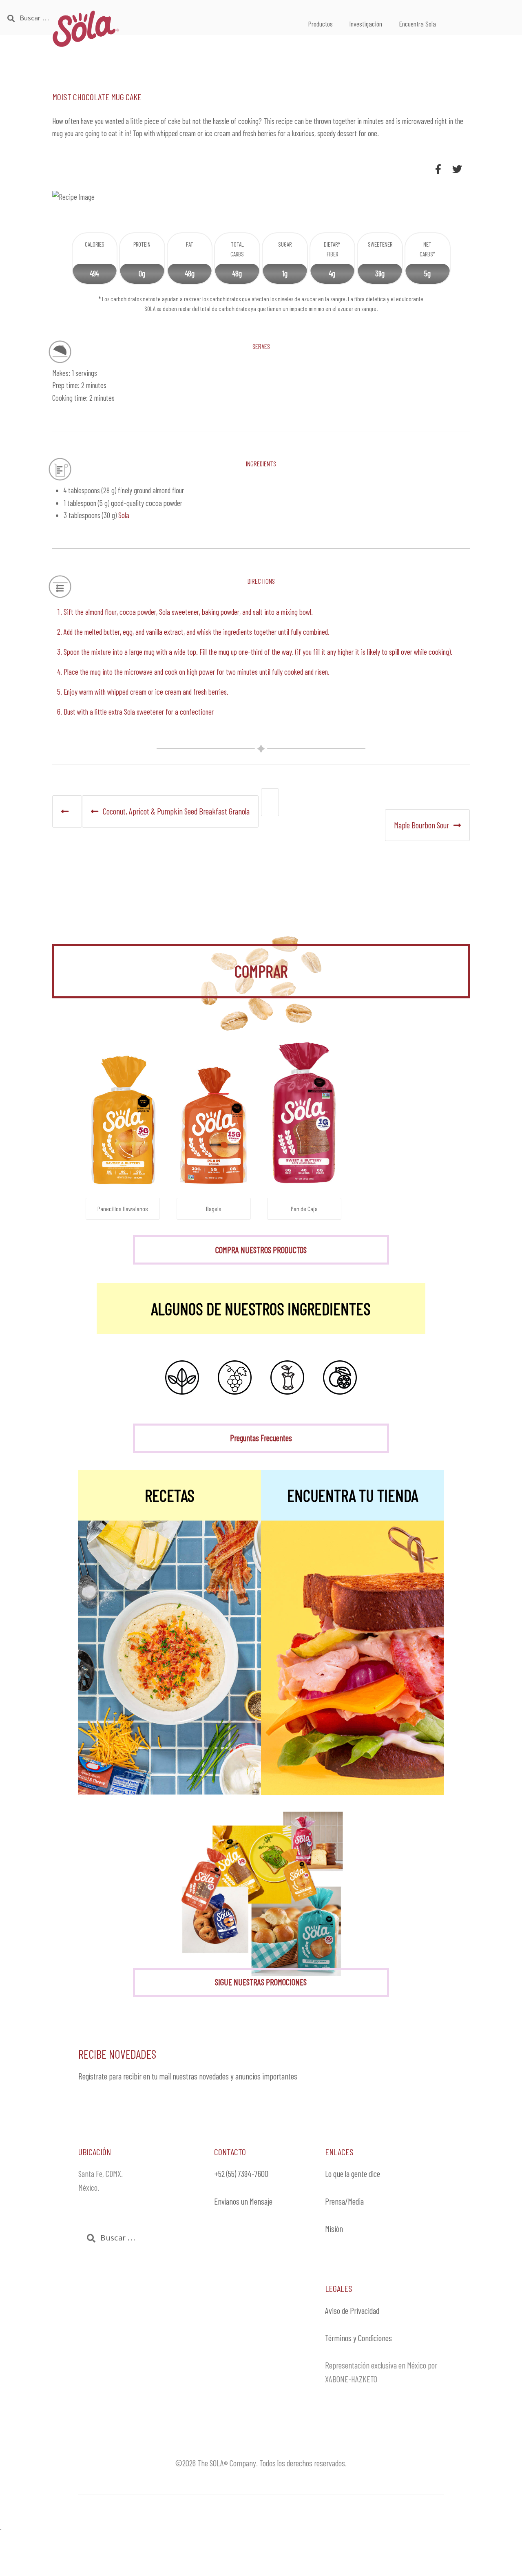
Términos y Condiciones (358, 2338)
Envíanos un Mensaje (243, 2201)
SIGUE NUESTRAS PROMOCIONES (261, 1982)
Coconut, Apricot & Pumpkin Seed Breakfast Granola (176, 811)
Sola (124, 515)
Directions (261, 580)
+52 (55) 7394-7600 (241, 2173)
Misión (334, 2228)
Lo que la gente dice (353, 2173)
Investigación (366, 24)
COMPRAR (261, 971)
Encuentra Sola (417, 24)
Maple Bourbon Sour (421, 825)
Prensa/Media (344, 2201)
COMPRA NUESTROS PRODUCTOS (261, 1250)
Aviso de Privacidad (352, 2310)
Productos (320, 24)
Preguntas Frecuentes (261, 1438)
